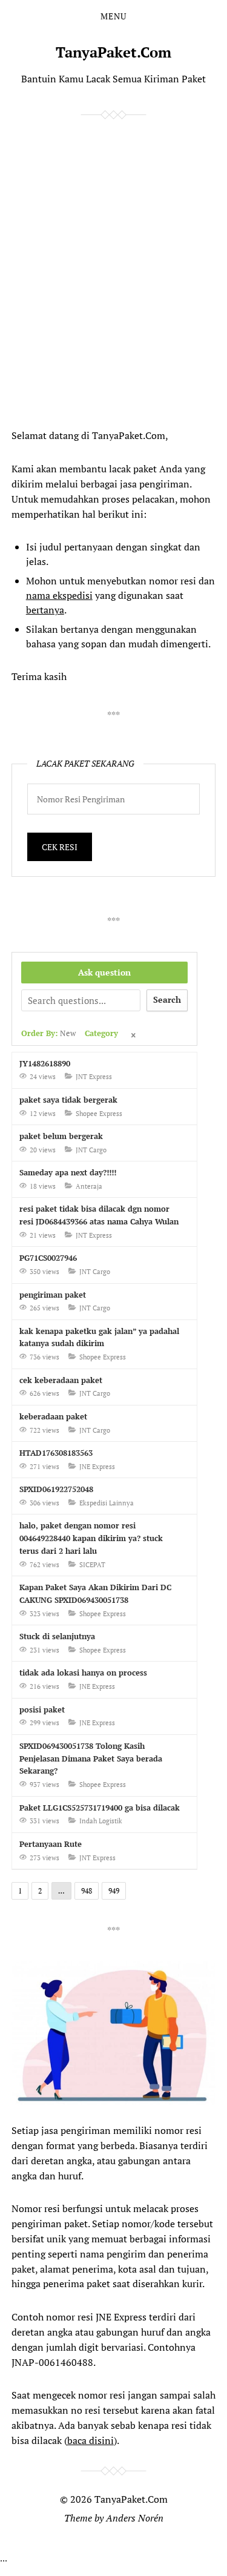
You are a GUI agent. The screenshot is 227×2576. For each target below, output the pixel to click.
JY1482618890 (45, 1063)
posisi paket (42, 1709)
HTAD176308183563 (56, 1453)
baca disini (90, 2440)
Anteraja (89, 1186)
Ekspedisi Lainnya (107, 1503)
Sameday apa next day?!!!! (68, 1172)
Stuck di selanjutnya (57, 1636)
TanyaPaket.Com (113, 52)
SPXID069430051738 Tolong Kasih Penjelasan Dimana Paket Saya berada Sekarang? (91, 1759)
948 (87, 1891)
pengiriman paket (53, 1295)
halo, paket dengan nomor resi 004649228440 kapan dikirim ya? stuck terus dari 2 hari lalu (91, 1538)
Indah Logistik (101, 1821)
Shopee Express (99, 1114)
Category (101, 1033)
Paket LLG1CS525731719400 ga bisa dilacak (100, 1808)
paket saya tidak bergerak (68, 1100)
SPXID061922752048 (56, 1489)
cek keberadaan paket (61, 1380)
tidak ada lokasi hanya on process (83, 1673)
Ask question (104, 972)
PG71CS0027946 (48, 1258)
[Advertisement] (102, 271)
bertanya (45, 610)
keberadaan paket (53, 1416)
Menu (113, 16)
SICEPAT (92, 1565)
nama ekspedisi (59, 595)
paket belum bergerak (61, 1136)
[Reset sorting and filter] (134, 1036)
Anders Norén (135, 2518)
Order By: (48, 1033)
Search (167, 999)
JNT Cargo (91, 1150)
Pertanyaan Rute (51, 1844)
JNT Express (94, 1077)
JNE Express (97, 1467)
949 (114, 1891)
